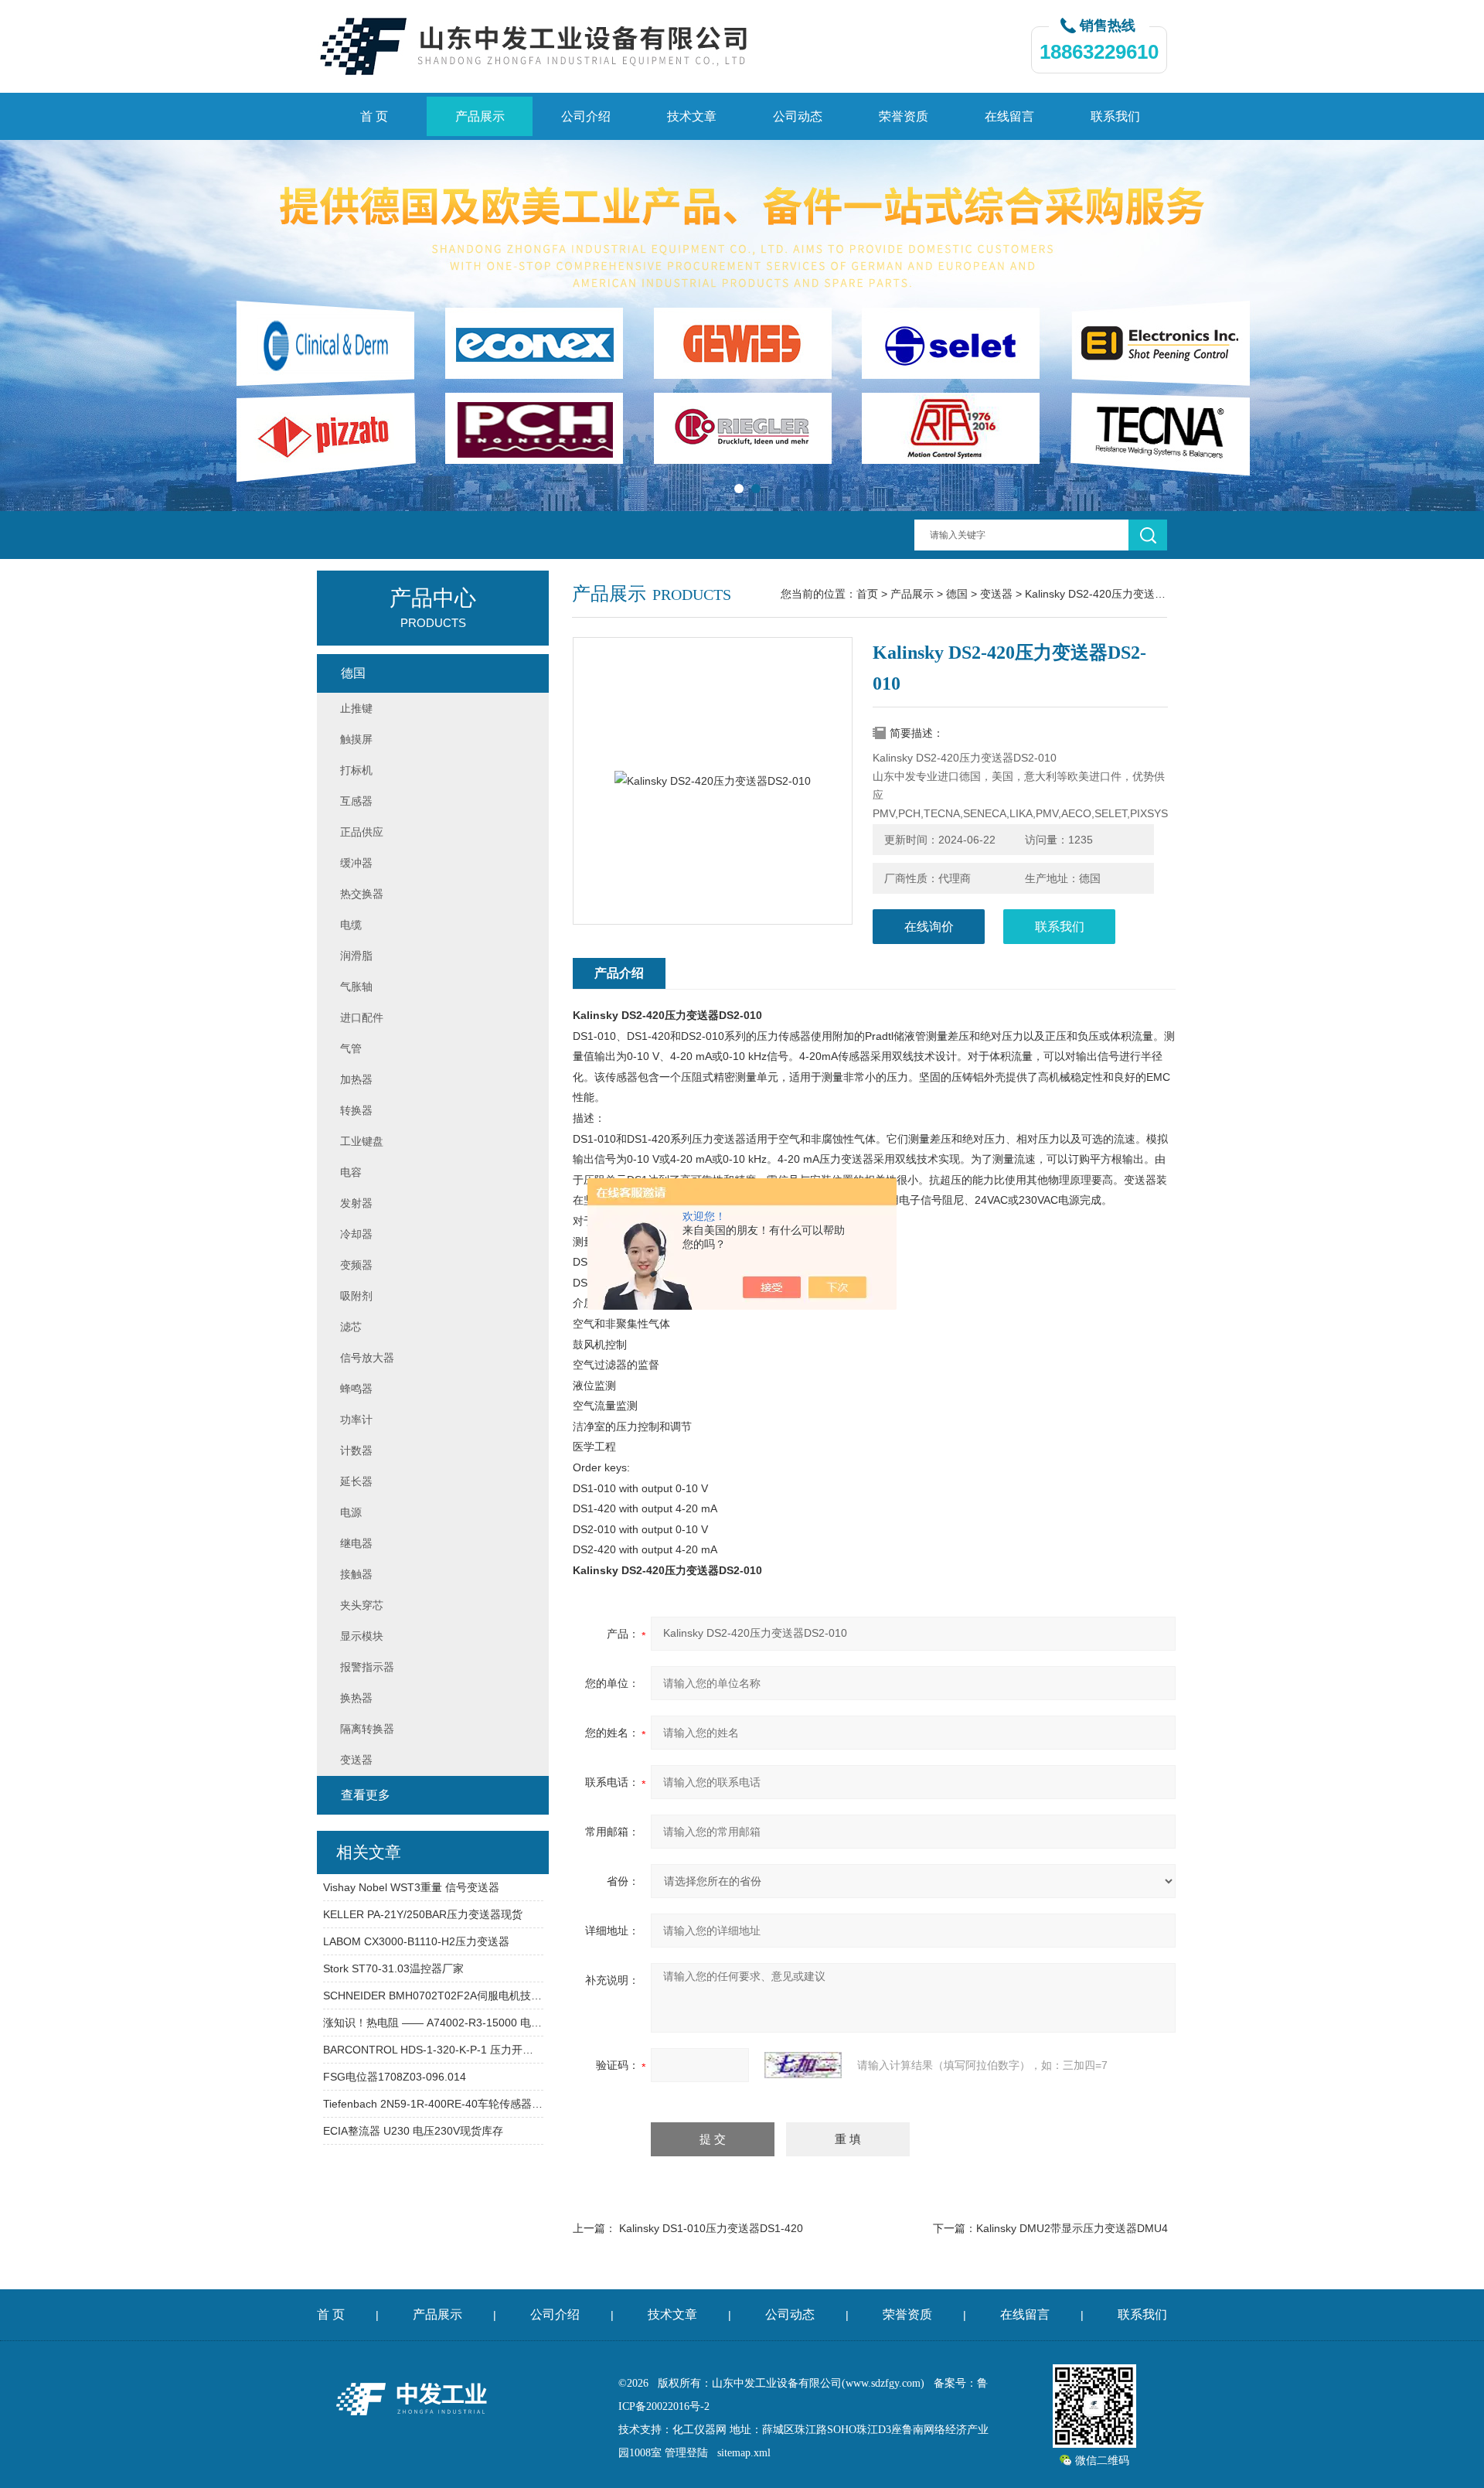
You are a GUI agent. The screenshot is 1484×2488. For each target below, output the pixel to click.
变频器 (356, 1265)
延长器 (356, 1481)
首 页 (374, 116)
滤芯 (351, 1327)
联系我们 (1115, 116)
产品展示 (480, 116)
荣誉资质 (904, 116)
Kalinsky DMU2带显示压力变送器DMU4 (1072, 2228)
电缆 (351, 925)
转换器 (356, 1110)
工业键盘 (362, 1141)
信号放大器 (367, 1358)
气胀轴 (356, 987)
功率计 (356, 1420)
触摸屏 (356, 739)
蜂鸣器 (356, 1389)
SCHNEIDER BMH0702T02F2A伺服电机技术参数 (433, 1996)
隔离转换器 (367, 1729)
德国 (957, 594)
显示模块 (362, 1636)
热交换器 (362, 894)
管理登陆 (686, 2453)
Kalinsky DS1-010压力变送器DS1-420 (711, 2228)
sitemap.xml (744, 2453)
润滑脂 (356, 956)
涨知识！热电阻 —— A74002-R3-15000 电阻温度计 (433, 2023)
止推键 (356, 708)
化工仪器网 (699, 2430)
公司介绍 (586, 116)
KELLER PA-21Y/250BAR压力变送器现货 (423, 1914)
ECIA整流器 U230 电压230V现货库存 (413, 2131)
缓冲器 (356, 863)
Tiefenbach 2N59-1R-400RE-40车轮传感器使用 (433, 2104)
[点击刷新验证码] (803, 2065)
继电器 (356, 1543)
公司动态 (798, 116)
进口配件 (362, 1017)
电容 (351, 1172)
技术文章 (692, 116)
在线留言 (1009, 116)
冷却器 (356, 1234)
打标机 (356, 770)
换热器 (356, 1698)
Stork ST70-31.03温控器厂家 (393, 1968)
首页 (867, 594)
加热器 (356, 1079)
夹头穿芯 (362, 1605)
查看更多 (366, 1795)
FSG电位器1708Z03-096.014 (395, 2077)
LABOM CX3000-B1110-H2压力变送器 (416, 1941)
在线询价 (929, 927)
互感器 (356, 801)
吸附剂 (356, 1296)
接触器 (356, 1574)
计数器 (356, 1450)
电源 (351, 1512)
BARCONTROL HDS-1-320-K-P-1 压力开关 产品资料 (433, 2050)
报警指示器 (367, 1667)
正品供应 (362, 832)
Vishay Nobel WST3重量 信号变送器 (411, 1887)
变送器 (996, 594)
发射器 (356, 1203)
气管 (351, 1048)
